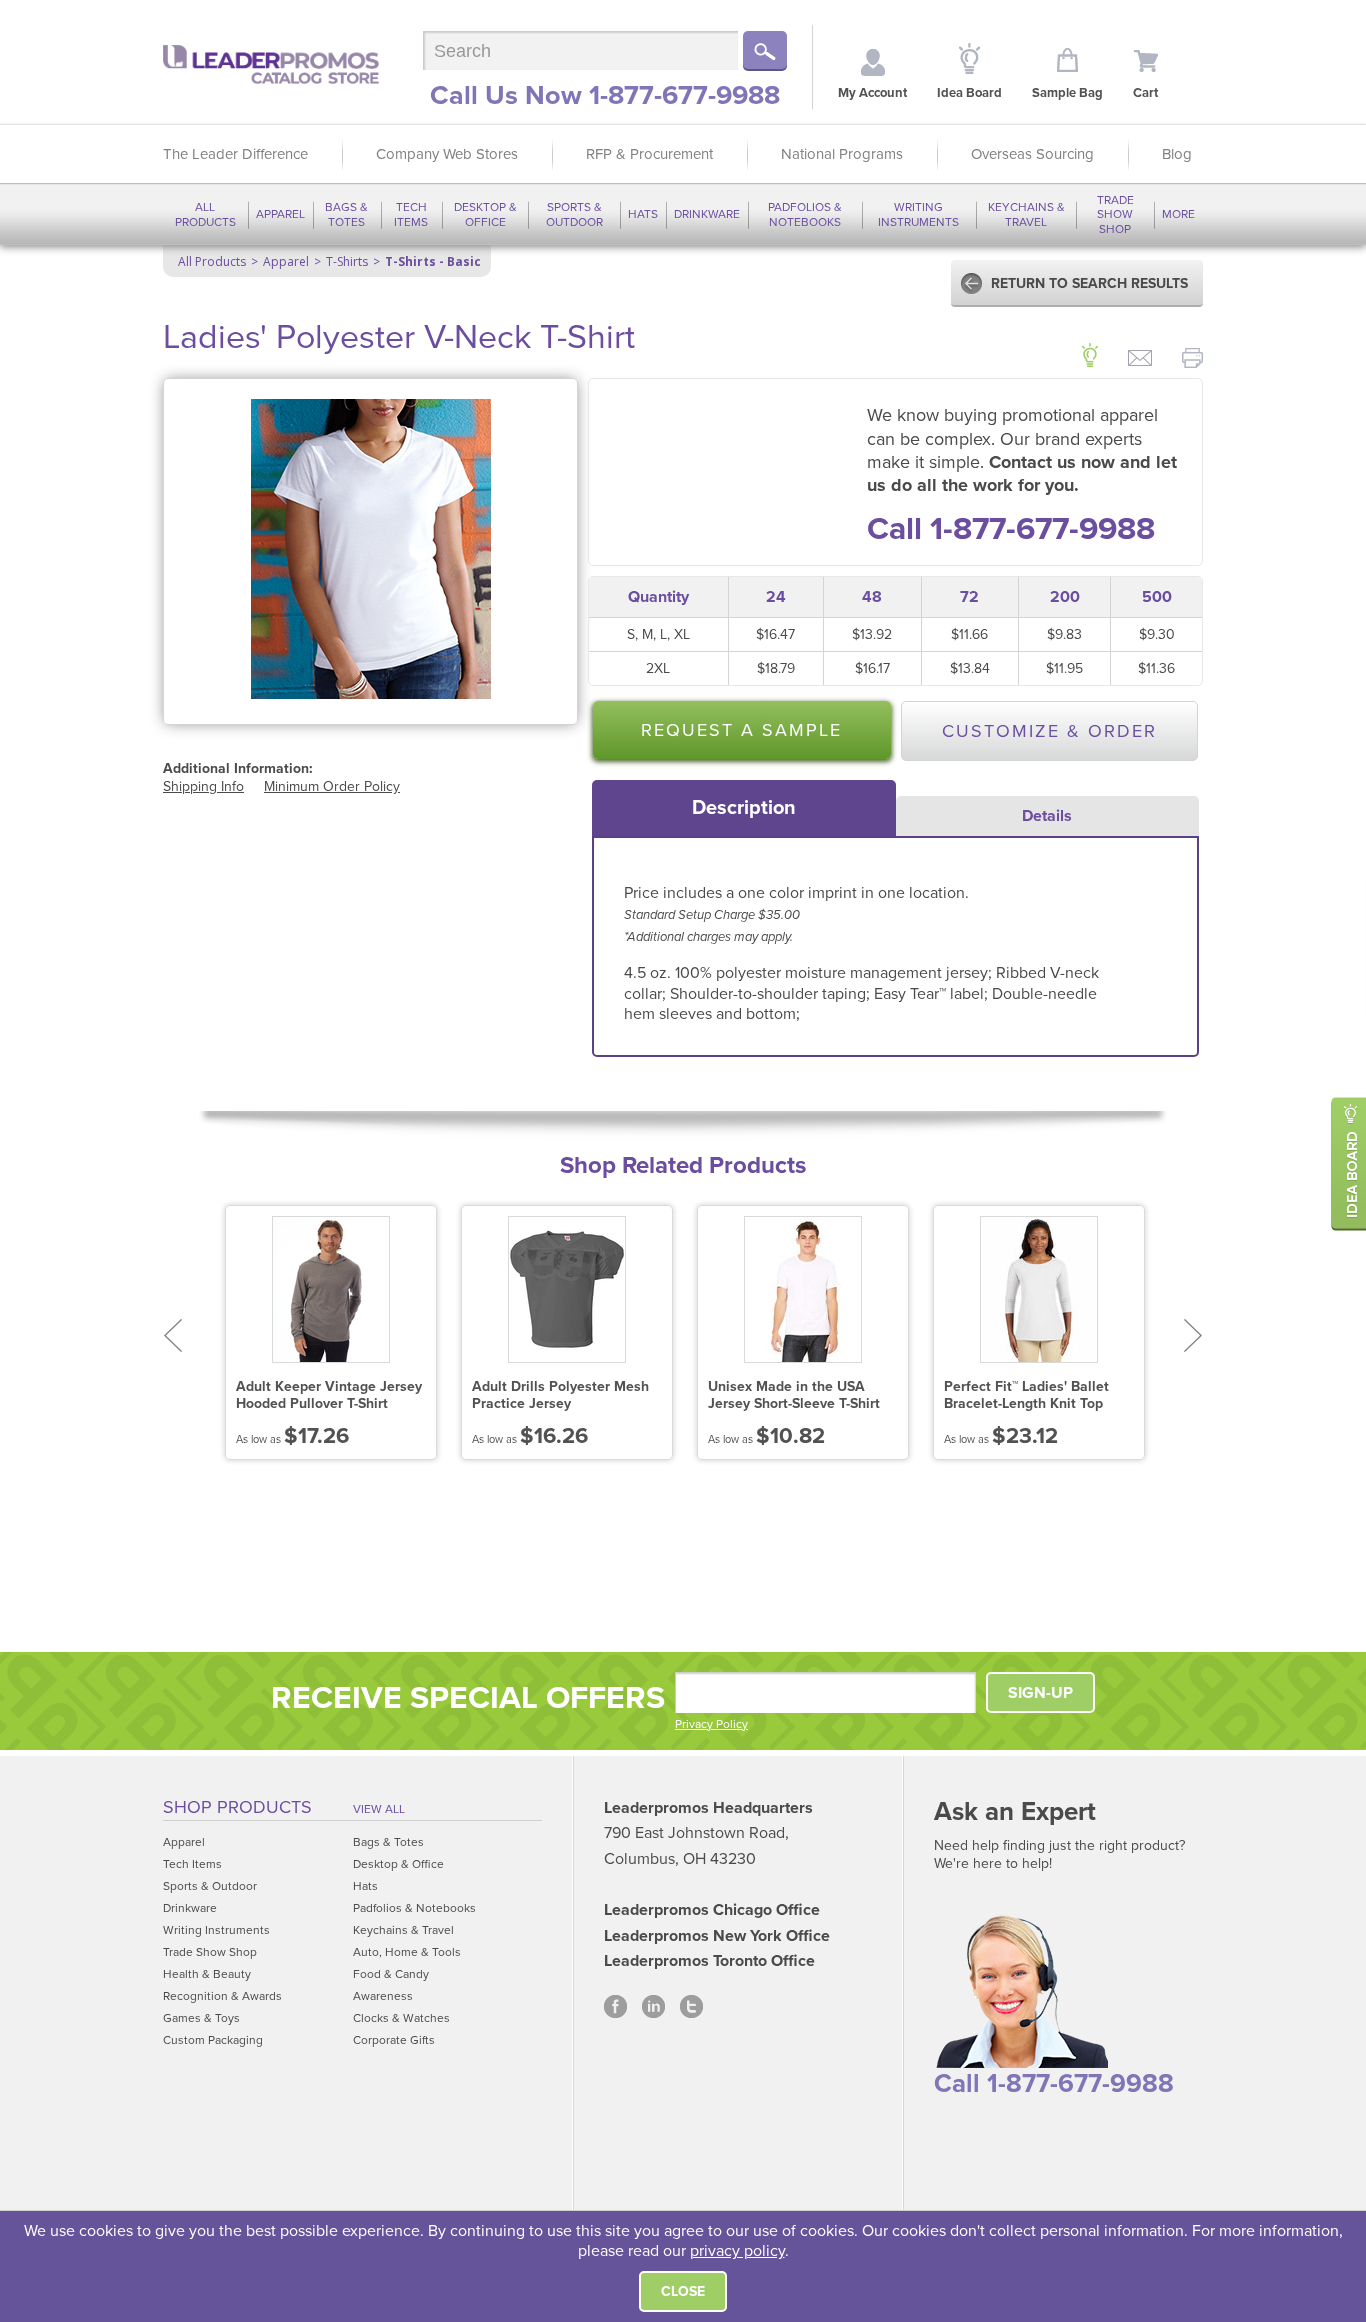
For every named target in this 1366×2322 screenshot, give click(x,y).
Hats (643, 214)
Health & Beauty (207, 1974)
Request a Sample (741, 730)
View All (379, 1809)
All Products (205, 214)
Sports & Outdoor (574, 214)
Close (683, 2291)
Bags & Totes (346, 214)
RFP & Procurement (649, 154)
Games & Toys (201, 2018)
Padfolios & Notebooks (805, 214)
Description (744, 808)
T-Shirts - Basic (433, 261)
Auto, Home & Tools (407, 1952)
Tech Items (411, 214)
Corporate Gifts (394, 2040)
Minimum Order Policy (332, 786)
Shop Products (237, 1807)
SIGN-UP (1040, 1693)
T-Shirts (347, 261)
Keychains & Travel (1026, 214)
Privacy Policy (711, 1724)
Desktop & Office (485, 214)
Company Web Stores (447, 154)
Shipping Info (203, 786)
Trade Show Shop (1115, 214)
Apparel (280, 214)
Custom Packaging (213, 2040)
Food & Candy (391, 1974)
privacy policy (737, 2251)
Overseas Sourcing (1032, 154)
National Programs (842, 154)
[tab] (744, 808)
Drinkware (707, 214)
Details (1047, 816)
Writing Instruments (918, 214)
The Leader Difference (235, 154)
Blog (1177, 154)
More (1178, 214)
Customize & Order (1049, 731)
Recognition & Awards (222, 1996)
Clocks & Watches (401, 2018)
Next (1193, 1335)
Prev (172, 1335)
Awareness (383, 1996)
